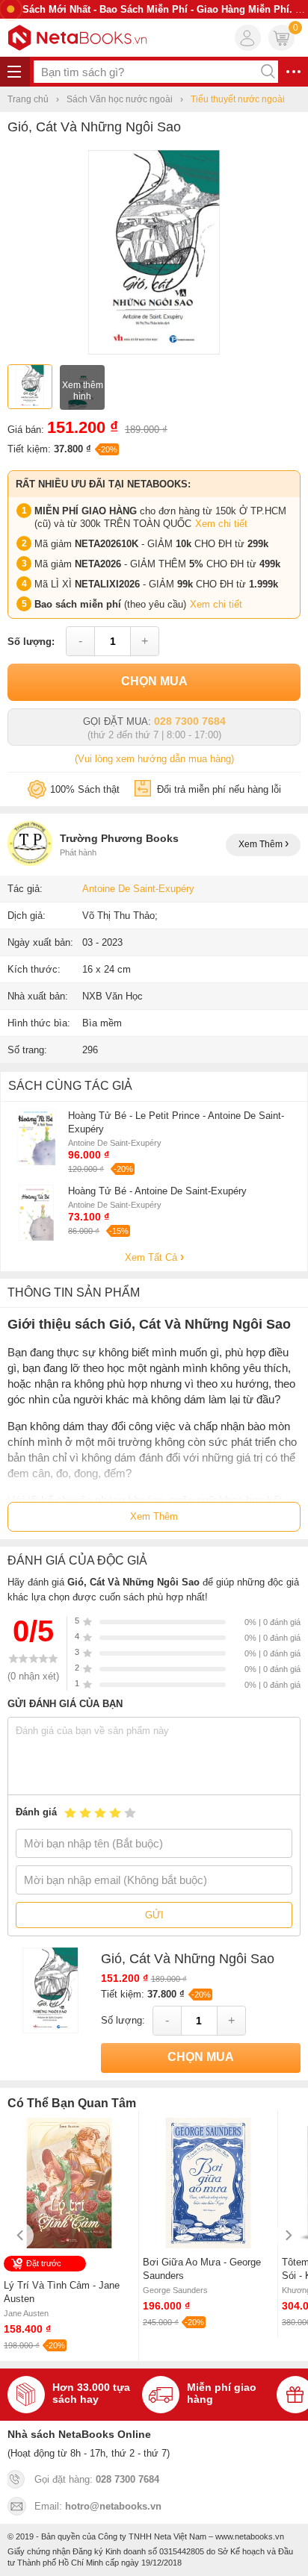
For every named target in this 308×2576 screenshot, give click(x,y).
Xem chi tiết (221, 524)
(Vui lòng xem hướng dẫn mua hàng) (154, 759)
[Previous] (21, 2235)
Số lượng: (31, 642)
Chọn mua (154, 681)
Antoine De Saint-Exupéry (138, 889)
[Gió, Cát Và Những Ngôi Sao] (154, 351)
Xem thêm (262, 844)
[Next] (287, 2235)
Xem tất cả (153, 1257)
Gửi (154, 1915)
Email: (98, 2506)
